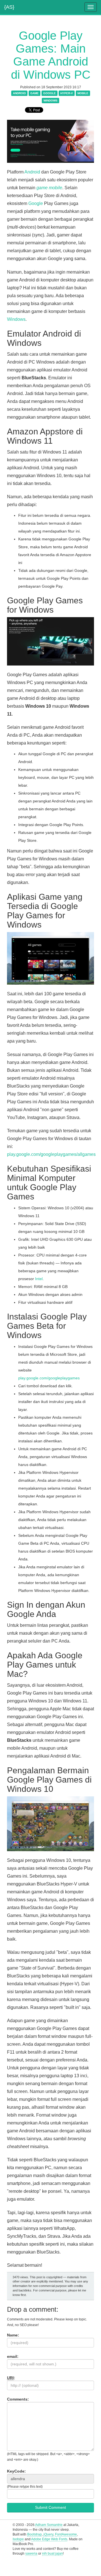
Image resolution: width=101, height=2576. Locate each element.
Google (36, 203)
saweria (31, 2554)
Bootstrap (35, 2534)
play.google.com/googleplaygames (49, 1378)
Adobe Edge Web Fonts (49, 2539)
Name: (13, 2335)
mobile (83, 93)
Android (33, 172)
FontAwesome (66, 2534)
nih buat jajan (52, 2554)
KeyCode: (16, 2471)
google (50, 93)
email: (13, 2356)
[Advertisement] (50, 2568)
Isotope (18, 2539)
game (35, 93)
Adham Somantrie (49, 2525)
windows (50, 101)
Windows (16, 319)
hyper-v (67, 93)
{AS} (9, 6)
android (19, 93)
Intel (39, 1279)
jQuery (48, 2534)
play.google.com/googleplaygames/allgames (51, 1154)
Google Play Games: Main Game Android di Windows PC (51, 55)
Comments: (18, 2399)
